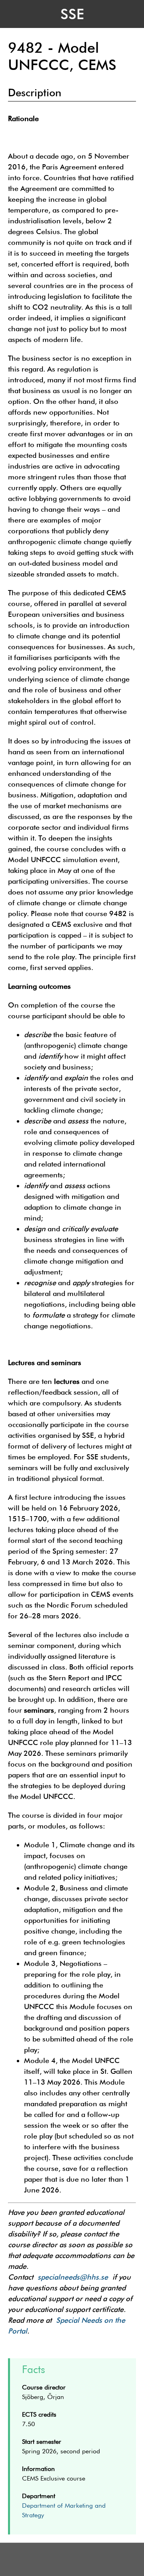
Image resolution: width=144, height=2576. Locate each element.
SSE (72, 14)
